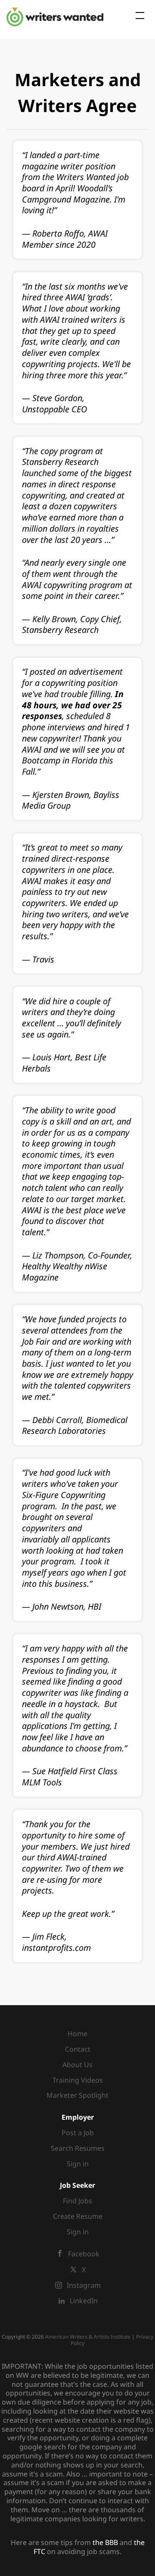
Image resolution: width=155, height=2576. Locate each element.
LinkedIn (84, 2301)
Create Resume (78, 2216)
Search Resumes (78, 2148)
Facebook (84, 2254)
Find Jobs (77, 2201)
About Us (77, 2065)
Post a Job (78, 2133)
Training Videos (78, 2080)
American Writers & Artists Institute (88, 2337)
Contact (78, 2049)
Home (77, 2034)
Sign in (78, 2164)
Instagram (84, 2285)
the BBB (105, 2542)
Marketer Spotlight (77, 2095)
